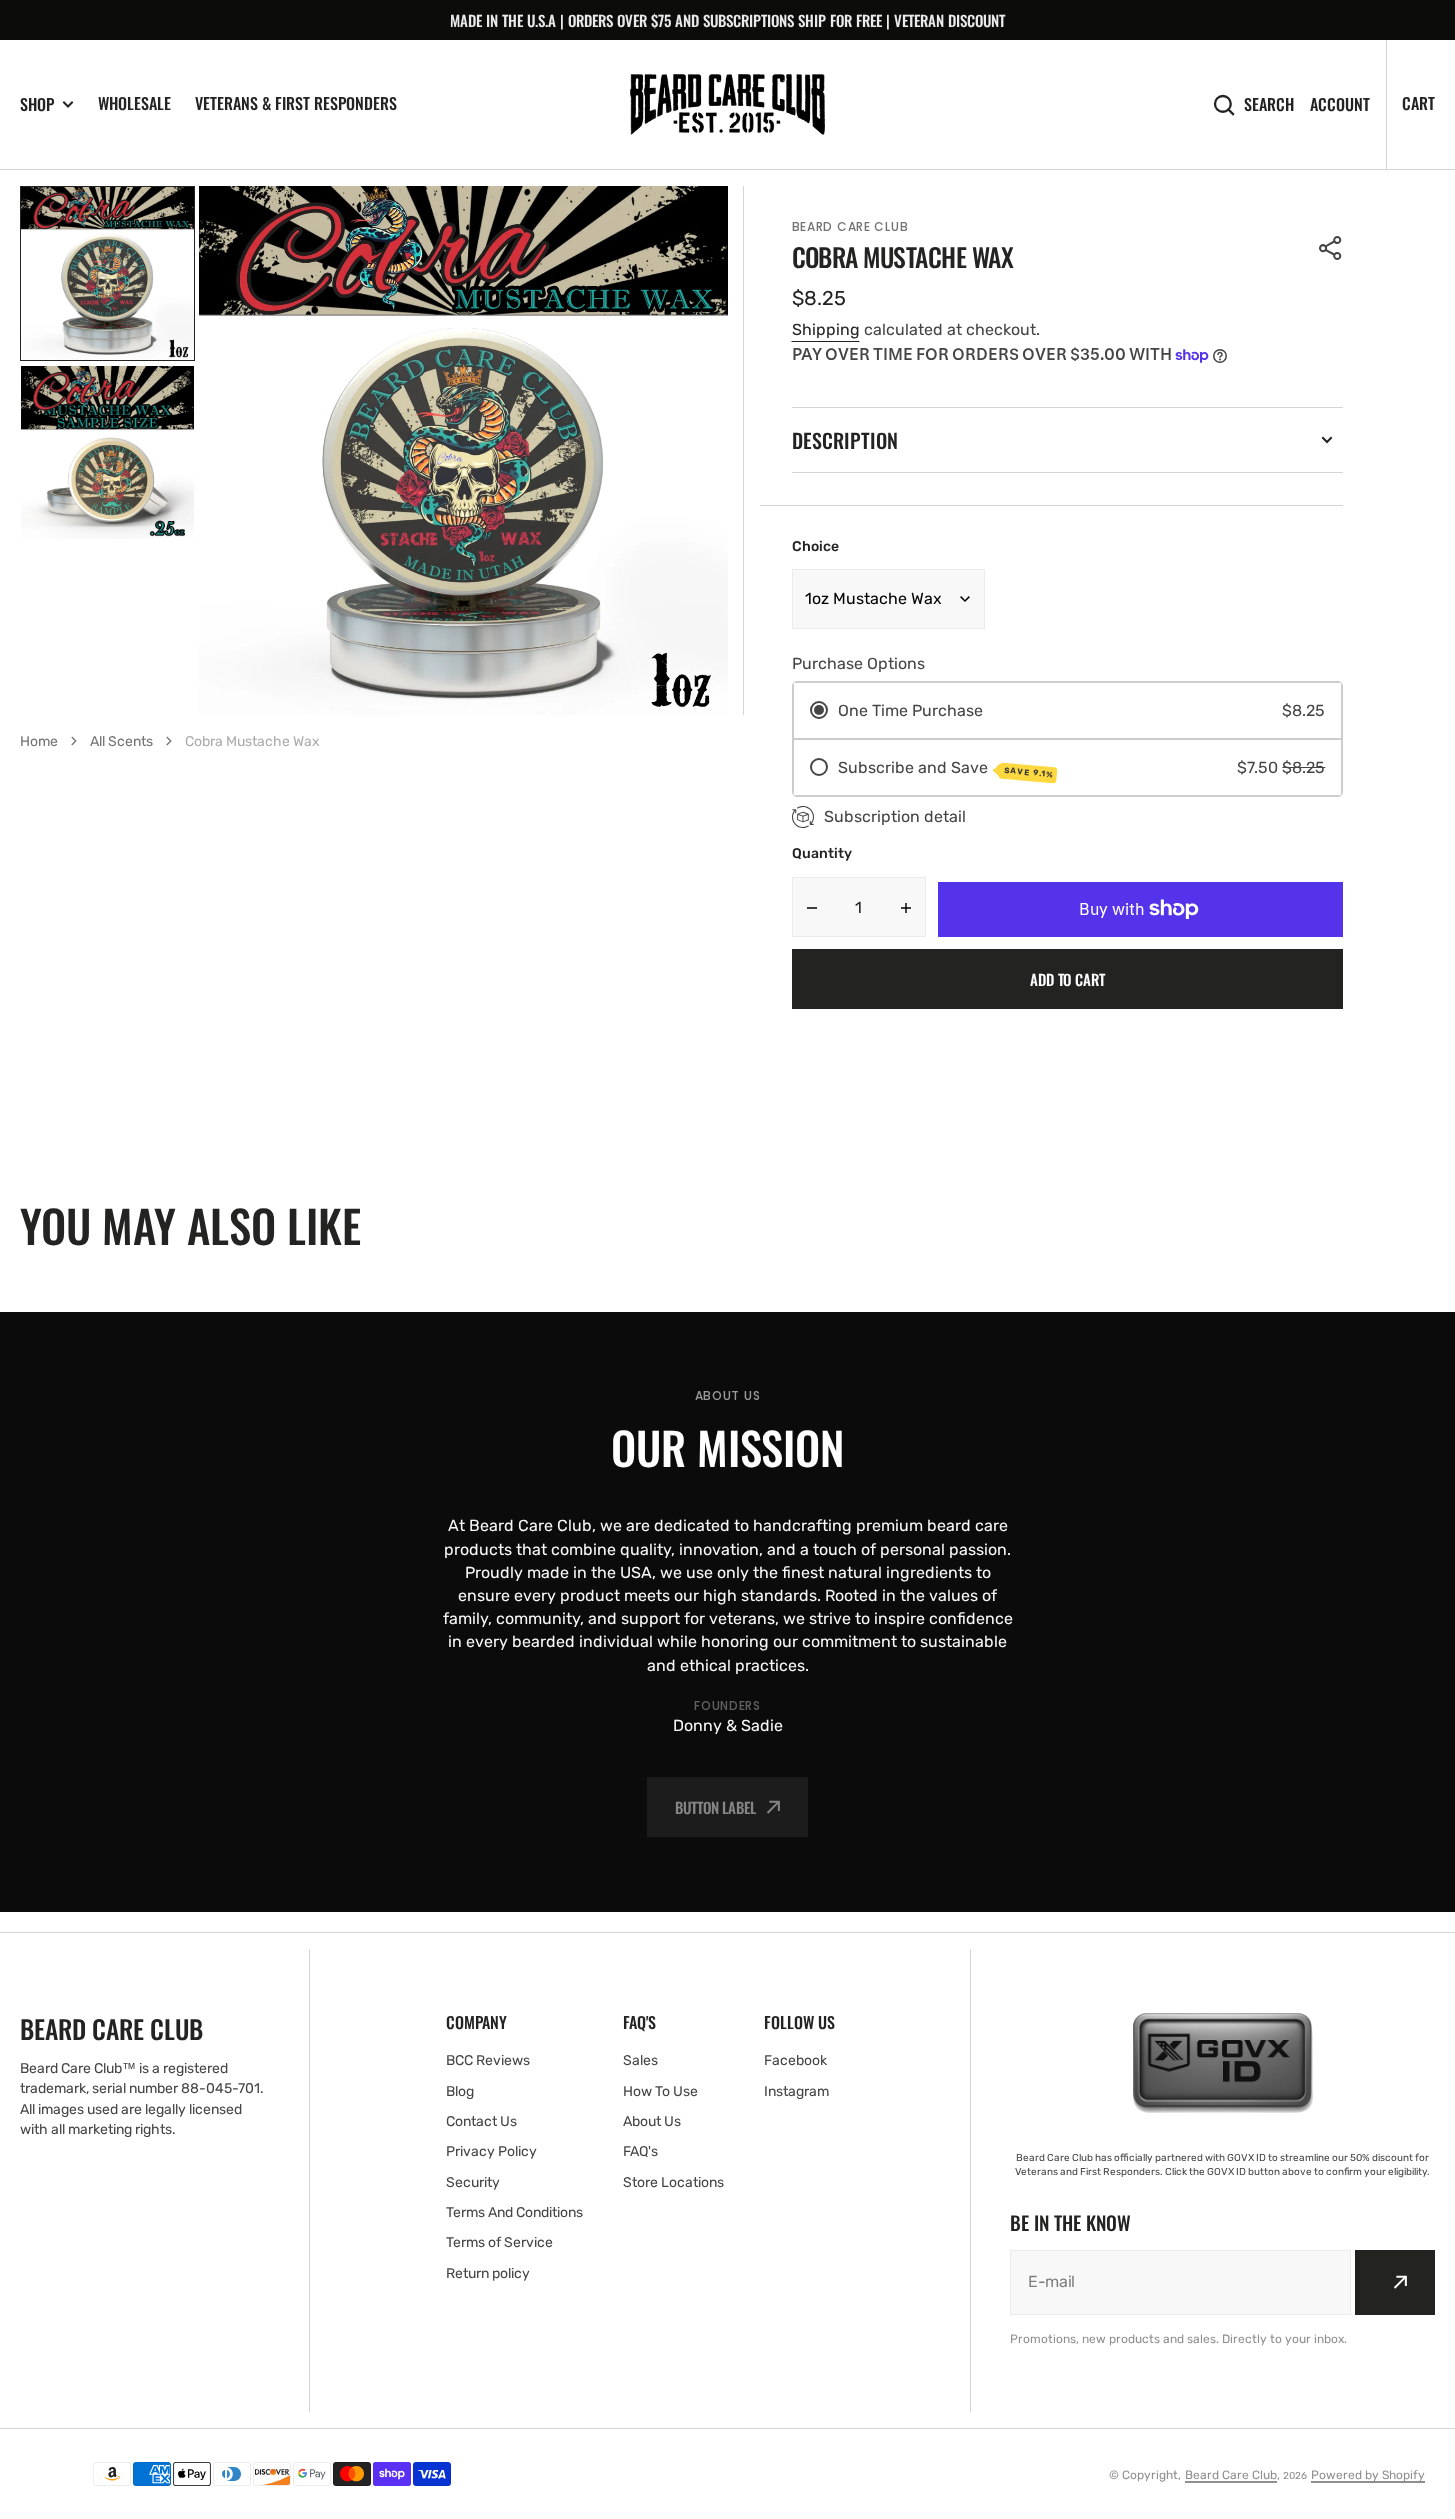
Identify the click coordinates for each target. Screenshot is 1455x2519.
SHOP (37, 104)
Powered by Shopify (1368, 2475)
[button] (1331, 248)
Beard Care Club (1231, 2475)
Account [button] (1340, 104)
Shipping (826, 329)
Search (1269, 104)
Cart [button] (1418, 103)
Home (39, 741)
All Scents (121, 741)
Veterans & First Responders (296, 103)
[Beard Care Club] (727, 105)
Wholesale (134, 103)
